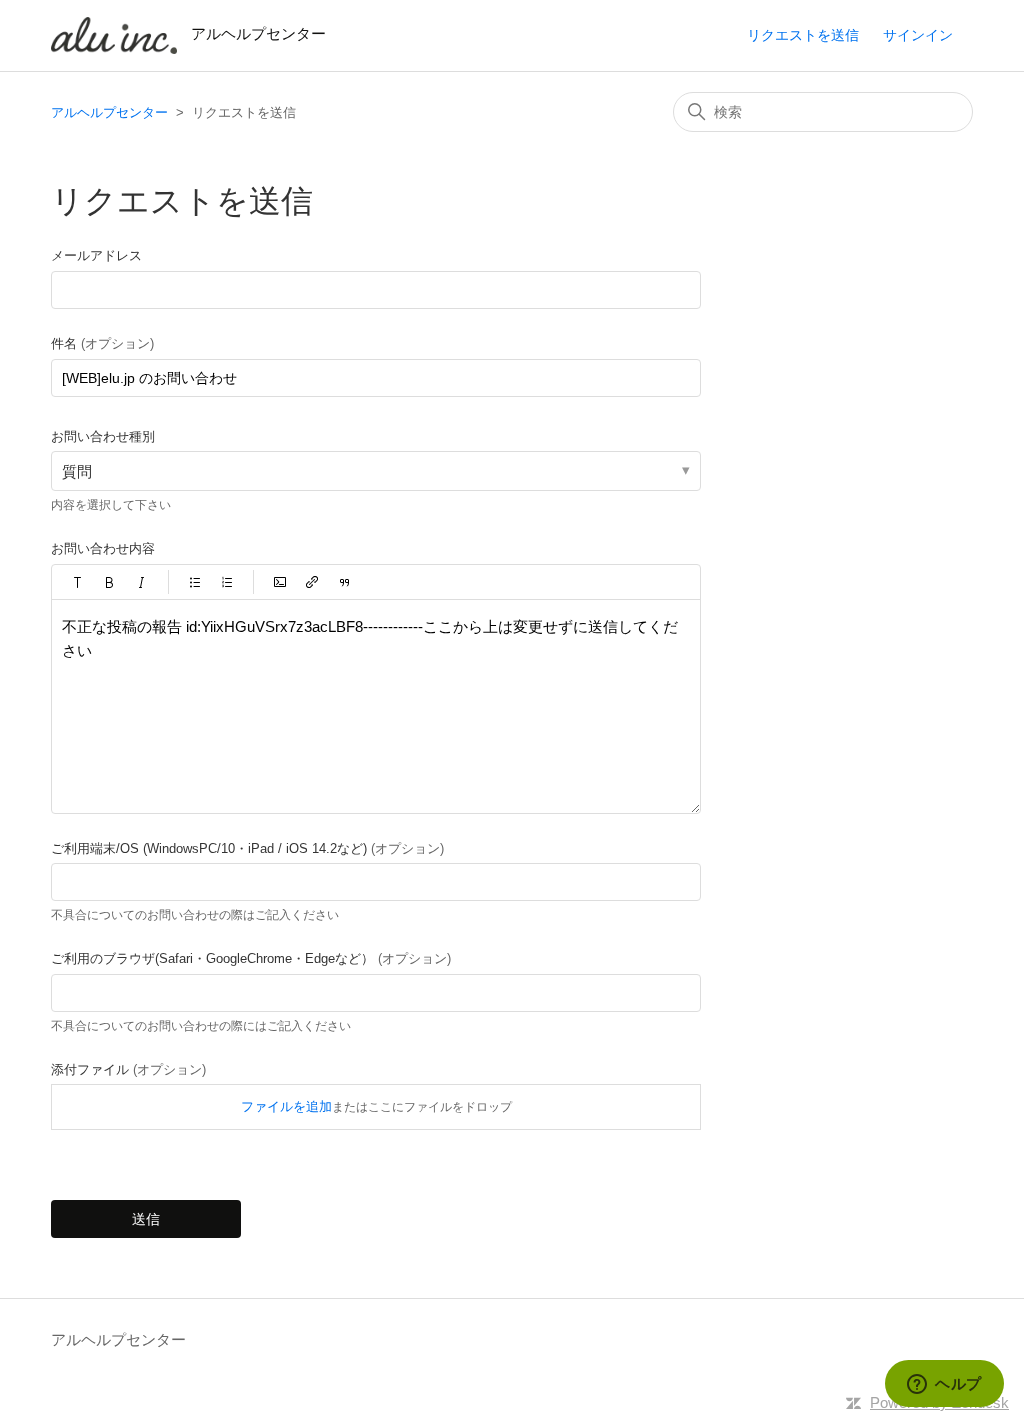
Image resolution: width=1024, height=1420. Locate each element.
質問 (77, 471)
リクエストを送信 (803, 35)
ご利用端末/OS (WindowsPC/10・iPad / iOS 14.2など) (247, 848)
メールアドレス (96, 255)
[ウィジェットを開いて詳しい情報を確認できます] (944, 1385)
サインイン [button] (918, 35)
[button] (78, 582)
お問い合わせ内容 (103, 548)
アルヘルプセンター (109, 112)
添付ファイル (128, 1069)
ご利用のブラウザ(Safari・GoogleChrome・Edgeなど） (251, 958)
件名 (102, 343)
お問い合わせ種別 (103, 436)
